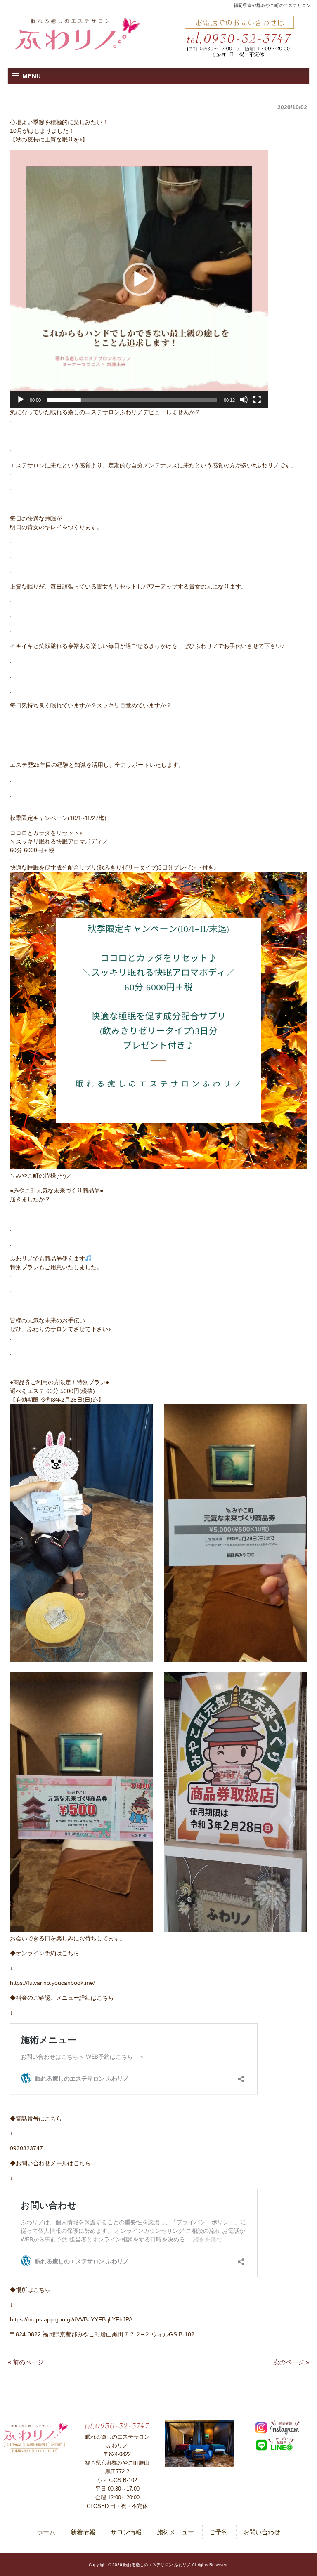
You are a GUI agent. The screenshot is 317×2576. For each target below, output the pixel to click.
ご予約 (219, 2532)
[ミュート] (244, 400)
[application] (139, 279)
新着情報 (83, 2532)
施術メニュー (175, 2532)
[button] (139, 279)
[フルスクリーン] (257, 400)
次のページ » (291, 2362)
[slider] (132, 400)
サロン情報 (126, 2532)
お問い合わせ (262, 2532)
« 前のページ (26, 2362)
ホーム (46, 2532)
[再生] (21, 400)
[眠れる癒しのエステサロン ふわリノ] (78, 35)
